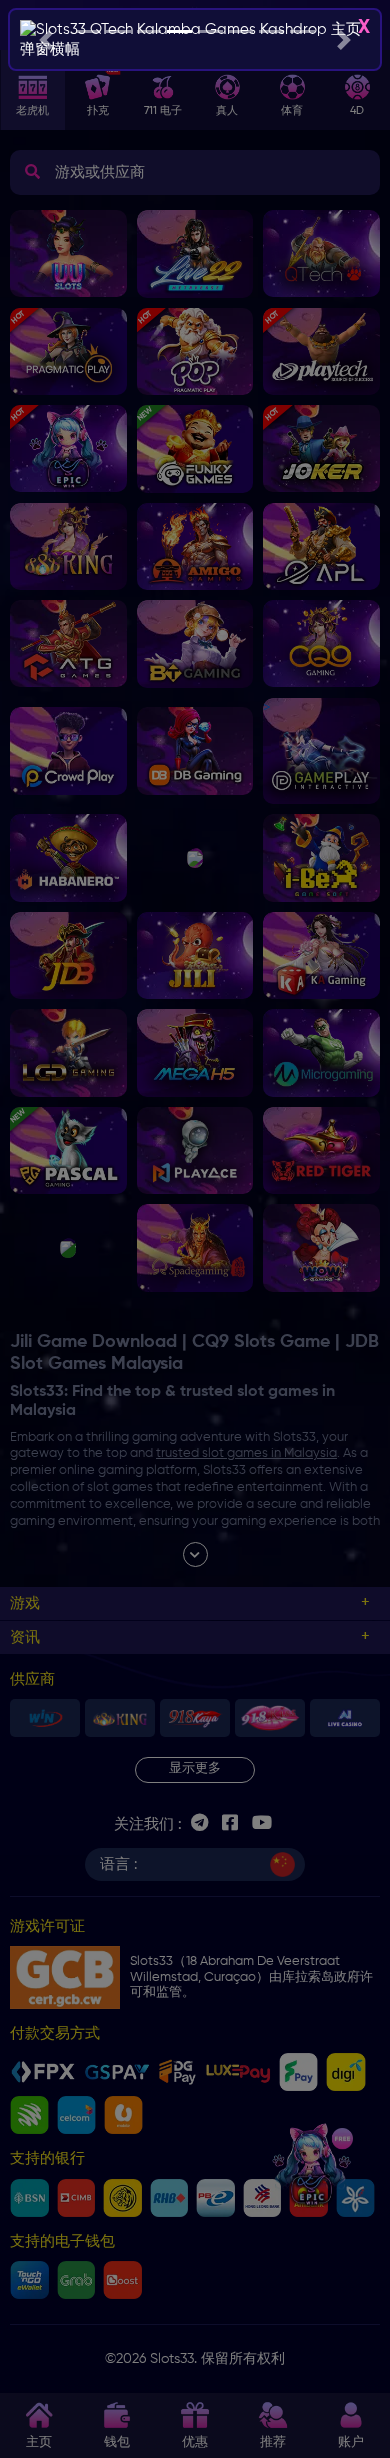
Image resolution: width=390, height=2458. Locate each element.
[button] (46, 39)
